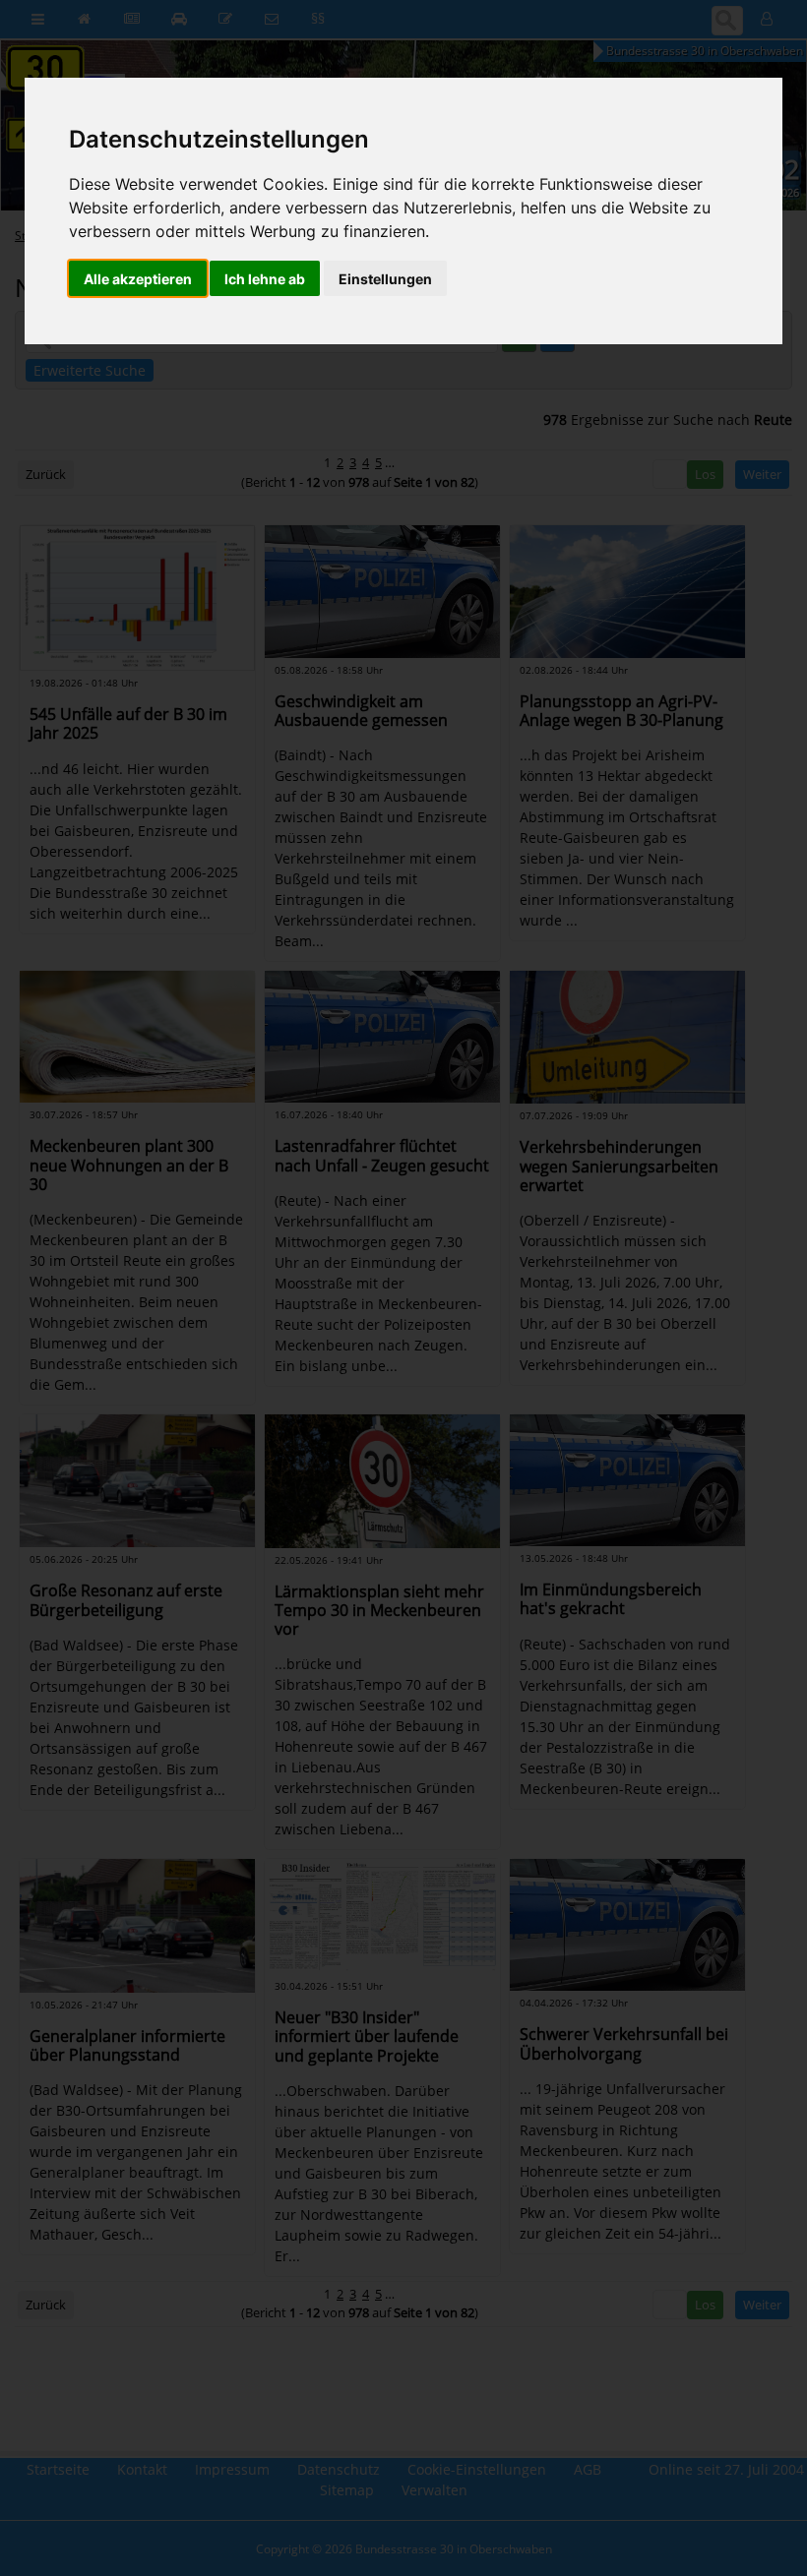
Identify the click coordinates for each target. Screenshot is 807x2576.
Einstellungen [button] (385, 279)
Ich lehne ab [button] (265, 279)
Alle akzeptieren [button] (138, 279)
